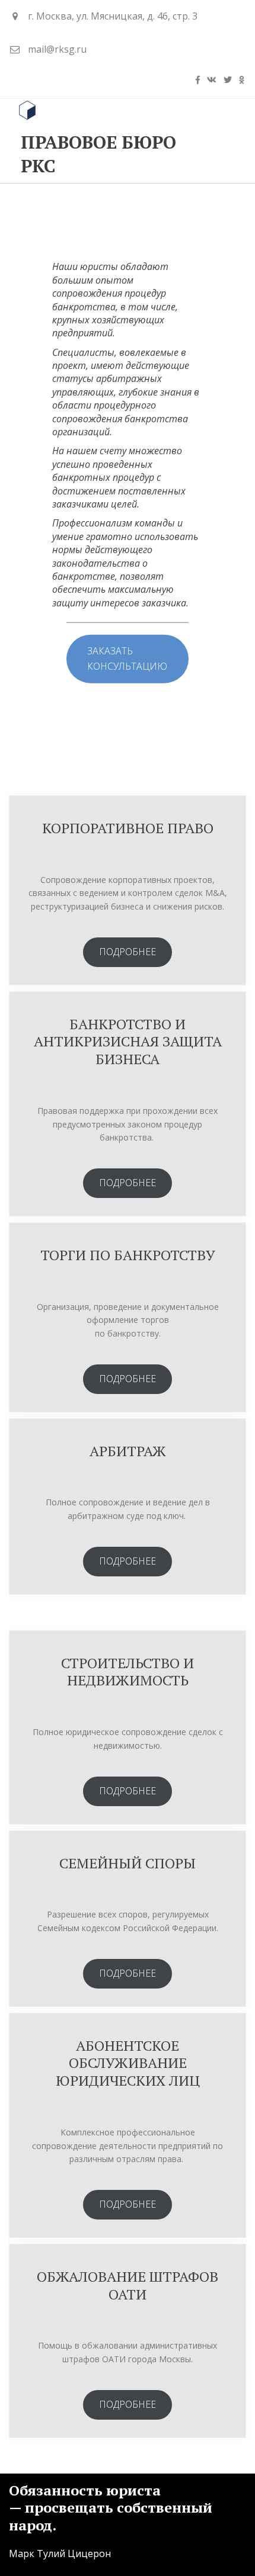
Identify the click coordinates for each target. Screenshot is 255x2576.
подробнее (128, 952)
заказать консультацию (127, 659)
